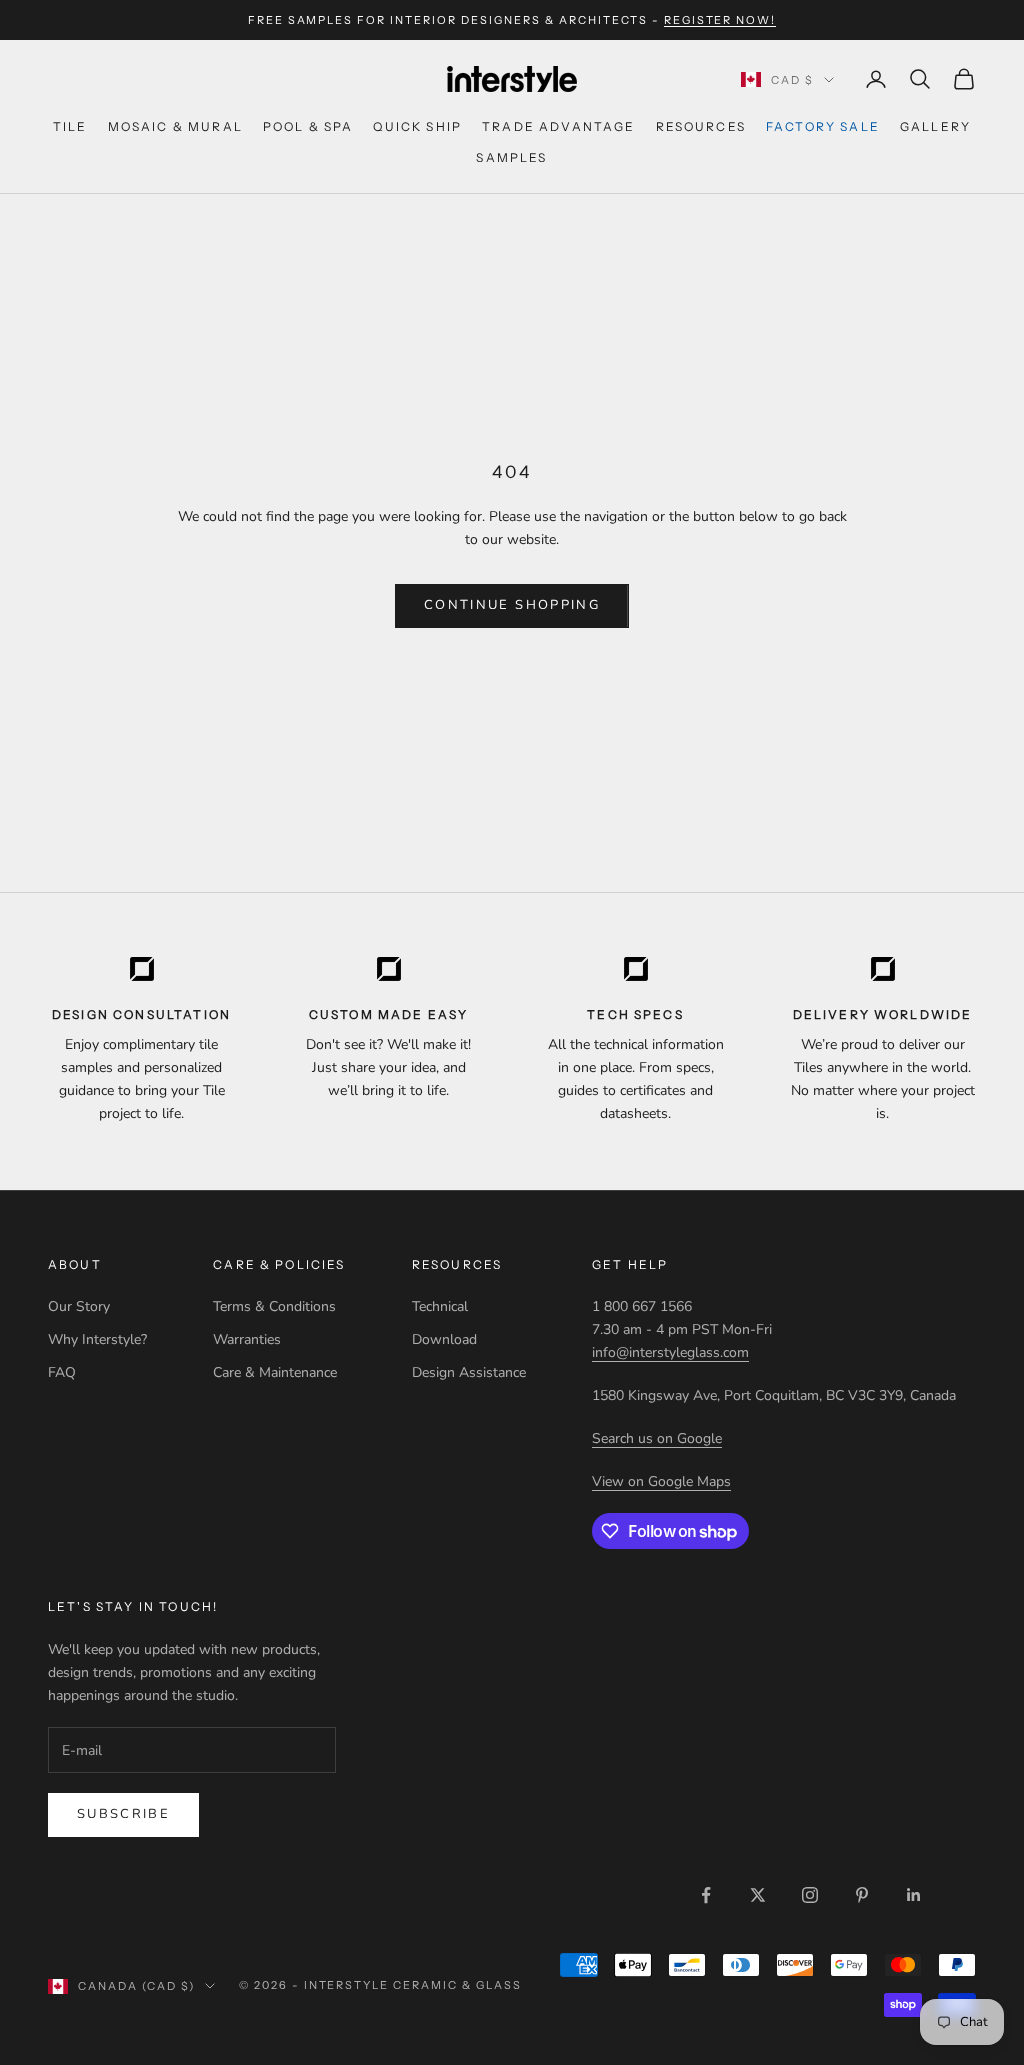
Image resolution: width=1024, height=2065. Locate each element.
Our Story (79, 1306)
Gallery (935, 126)
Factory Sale (823, 126)
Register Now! (720, 20)
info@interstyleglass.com (670, 1352)
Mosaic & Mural (175, 126)
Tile (70, 126)
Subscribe (123, 1814)
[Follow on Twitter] (758, 1895)
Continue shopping (512, 605)
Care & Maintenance (275, 1372)
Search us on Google (657, 1438)
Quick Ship (417, 126)
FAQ (62, 1372)
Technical (440, 1306)
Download (444, 1339)
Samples (511, 157)
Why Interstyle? (97, 1339)
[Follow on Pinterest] (862, 1895)
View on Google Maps (661, 1481)
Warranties (247, 1339)
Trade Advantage (558, 126)
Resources (701, 126)
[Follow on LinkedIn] (914, 1895)
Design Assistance (469, 1372)
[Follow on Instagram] (810, 1895)
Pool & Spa (308, 126)
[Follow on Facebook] (706, 1895)
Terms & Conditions (274, 1306)
